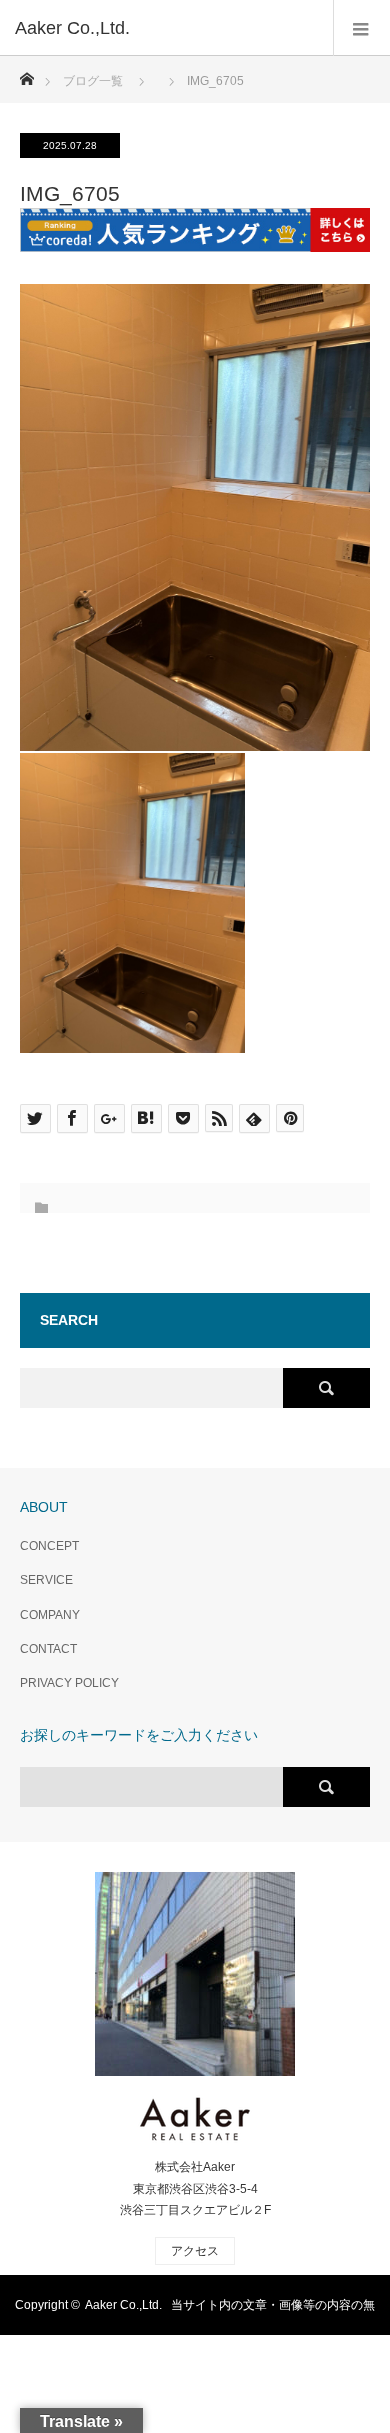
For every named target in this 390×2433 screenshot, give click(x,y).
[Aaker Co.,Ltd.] (165, 28)
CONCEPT (49, 1546)
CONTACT (48, 1649)
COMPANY (50, 1615)
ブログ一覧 (93, 81)
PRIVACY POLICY (69, 1683)
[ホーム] (26, 73)
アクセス (195, 2251)
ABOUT (44, 1507)
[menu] (361, 28)
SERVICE (46, 1580)
